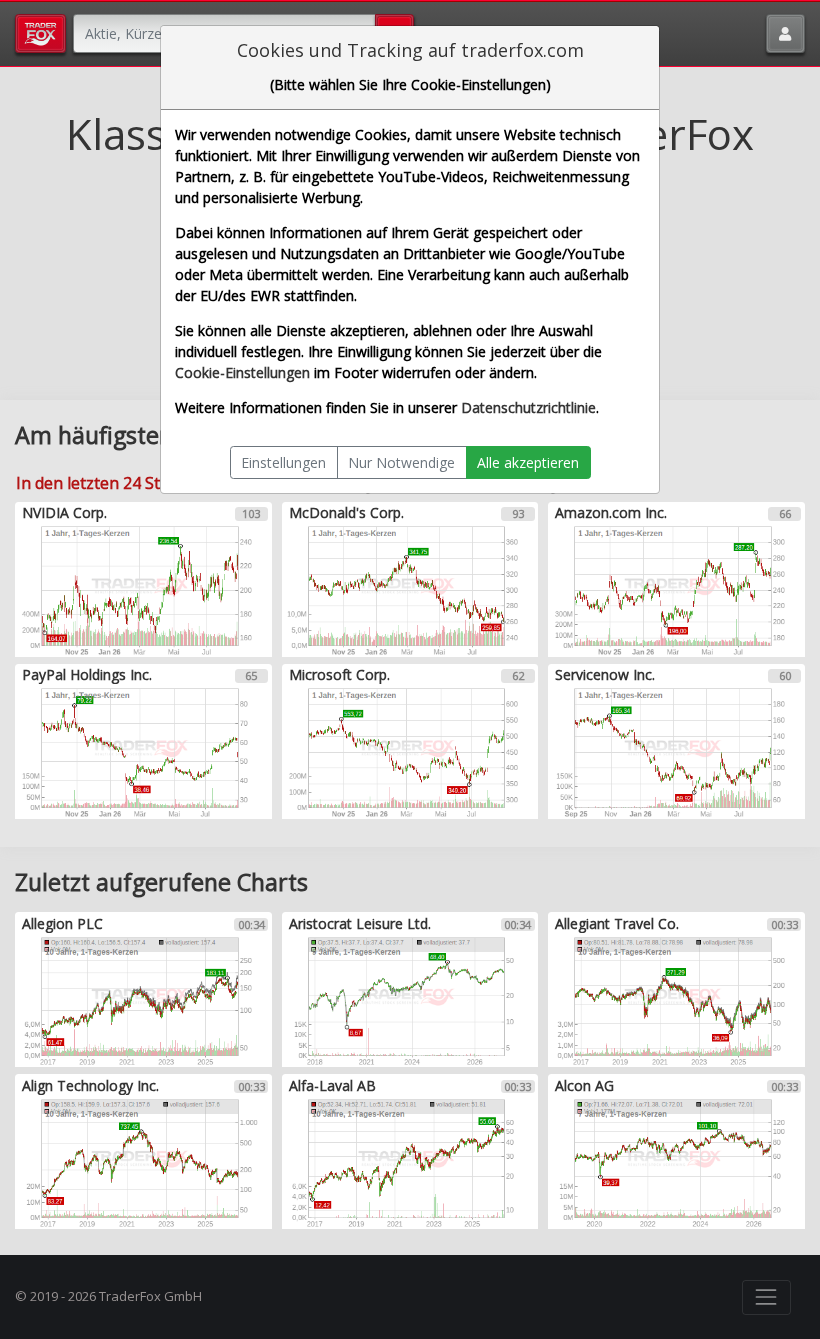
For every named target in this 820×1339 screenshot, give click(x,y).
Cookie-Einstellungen (242, 372)
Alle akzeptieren (528, 462)
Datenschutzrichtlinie (528, 407)
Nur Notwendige (401, 462)
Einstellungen (283, 462)
